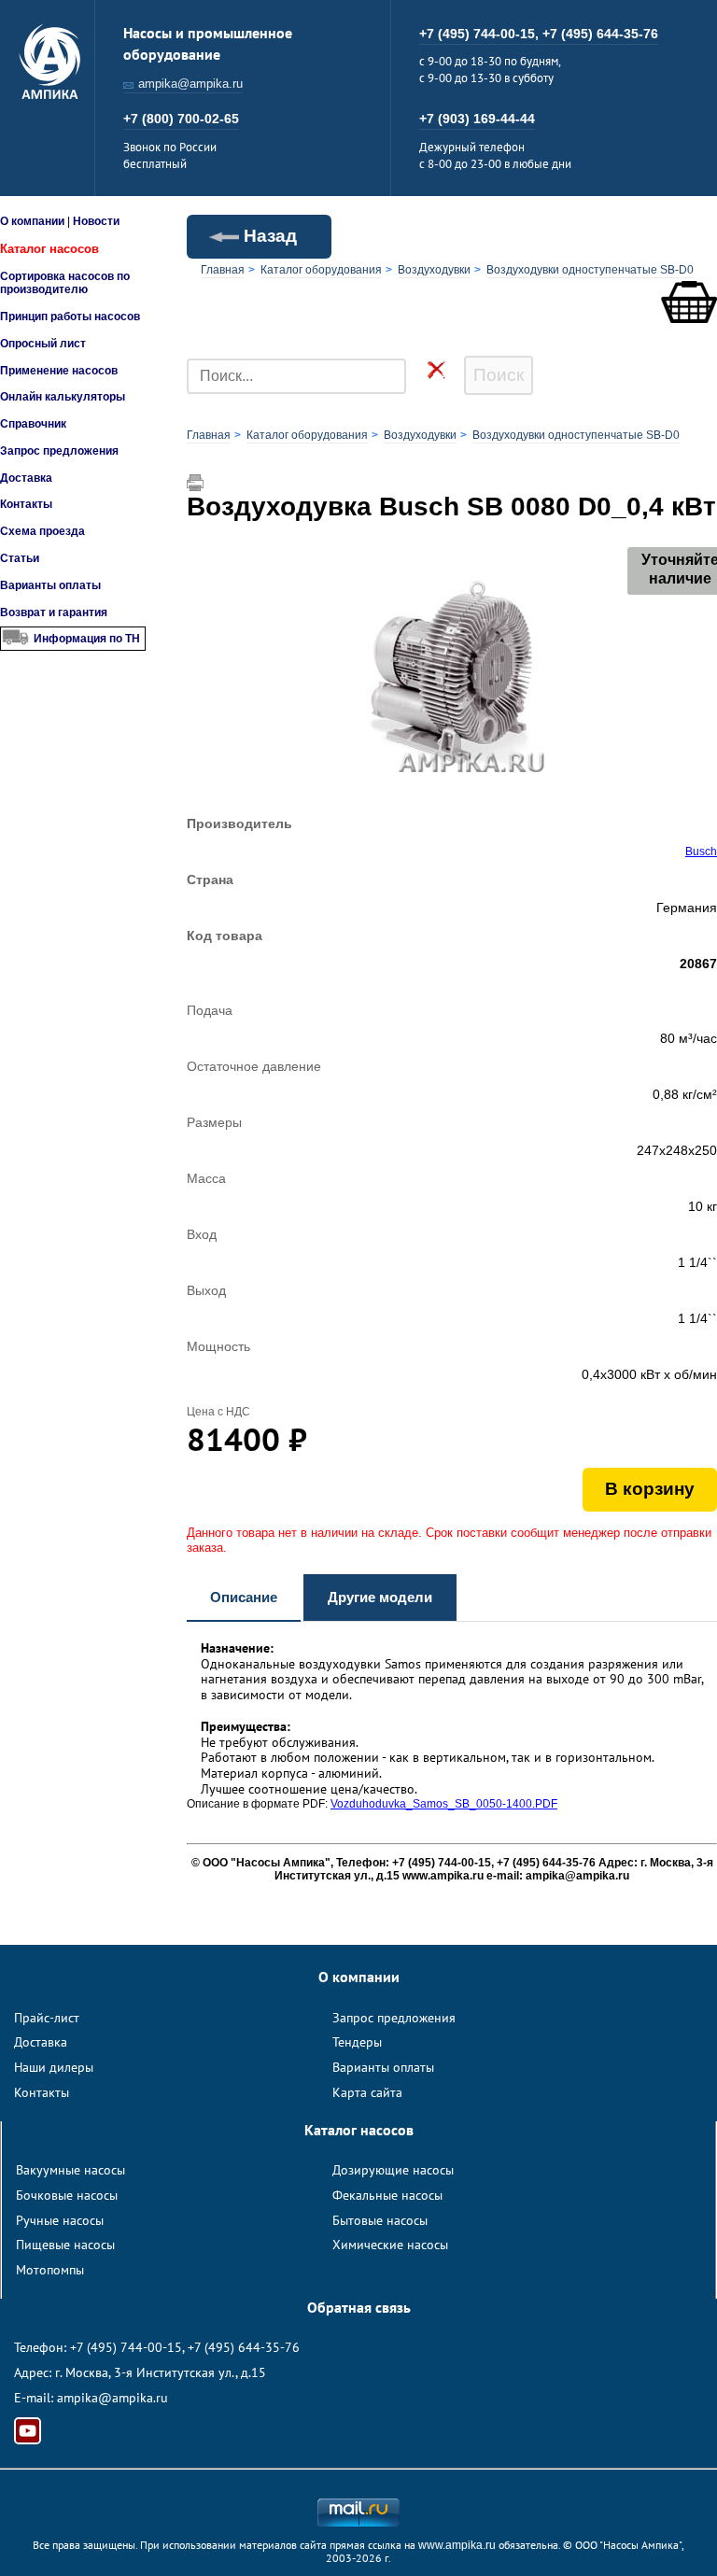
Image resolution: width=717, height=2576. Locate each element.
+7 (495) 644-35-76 (600, 34)
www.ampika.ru (457, 2545)
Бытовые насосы (380, 2220)
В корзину (650, 1489)
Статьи (20, 558)
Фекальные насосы (387, 2195)
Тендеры (357, 2042)
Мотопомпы (50, 2270)
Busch (701, 852)
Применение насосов (59, 371)
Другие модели (380, 1597)
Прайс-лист (47, 2018)
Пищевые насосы (65, 2245)
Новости (96, 221)
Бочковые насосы (67, 2195)
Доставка (26, 478)
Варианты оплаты (50, 585)
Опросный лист (43, 344)
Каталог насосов (49, 249)
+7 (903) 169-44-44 (477, 119)
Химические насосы (390, 2245)
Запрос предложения (59, 451)
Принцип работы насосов (70, 317)
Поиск (499, 375)
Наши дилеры (54, 2067)
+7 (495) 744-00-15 (126, 2347)
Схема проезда (42, 531)
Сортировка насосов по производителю (65, 283)
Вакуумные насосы (70, 2170)
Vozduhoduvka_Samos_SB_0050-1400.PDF (444, 1804)
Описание (244, 1597)
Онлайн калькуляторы (63, 397)
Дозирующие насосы (393, 2170)
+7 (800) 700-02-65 (181, 119)
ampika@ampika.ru (190, 84)
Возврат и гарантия (54, 612)
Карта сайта (367, 2092)
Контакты (26, 504)
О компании (32, 221)
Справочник (33, 424)
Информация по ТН (87, 639)
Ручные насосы (60, 2220)
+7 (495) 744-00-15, (481, 34)
